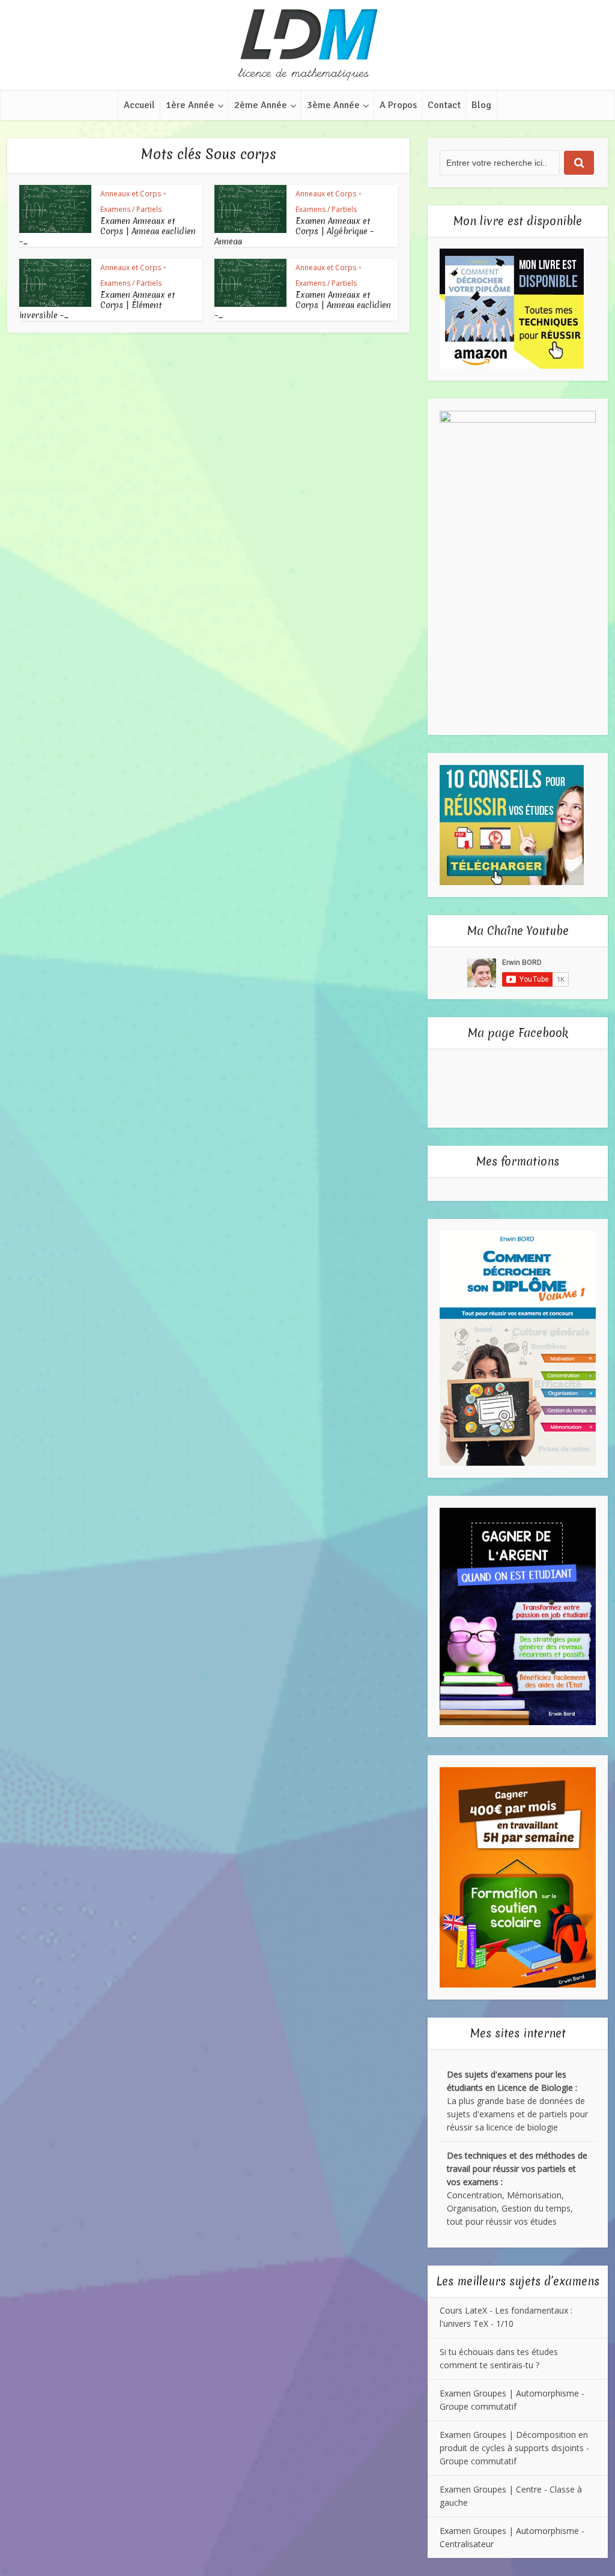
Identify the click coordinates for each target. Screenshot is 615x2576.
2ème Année (261, 105)
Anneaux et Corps (131, 194)
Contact (444, 105)
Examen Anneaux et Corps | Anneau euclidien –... (108, 231)
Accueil (139, 105)
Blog (481, 105)
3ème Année (333, 105)
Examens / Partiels (131, 209)
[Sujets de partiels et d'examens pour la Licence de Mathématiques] (307, 45)
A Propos (398, 105)
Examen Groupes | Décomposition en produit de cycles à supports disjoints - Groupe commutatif (514, 2448)
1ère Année (190, 105)
